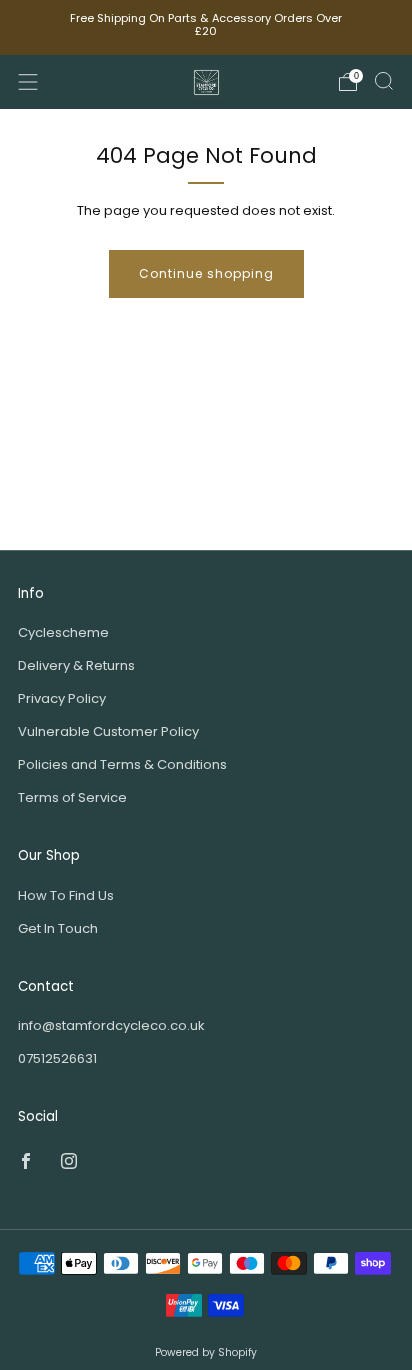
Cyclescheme (63, 632)
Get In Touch (58, 928)
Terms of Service (72, 797)
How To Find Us (66, 895)
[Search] (384, 81)
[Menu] (28, 82)
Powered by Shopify (206, 1352)
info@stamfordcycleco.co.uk (111, 1025)
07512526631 (57, 1058)
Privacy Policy (62, 698)
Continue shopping (206, 273)
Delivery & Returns (76, 665)
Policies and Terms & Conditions (122, 764)
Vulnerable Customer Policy (108, 731)
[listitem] (206, 27)
